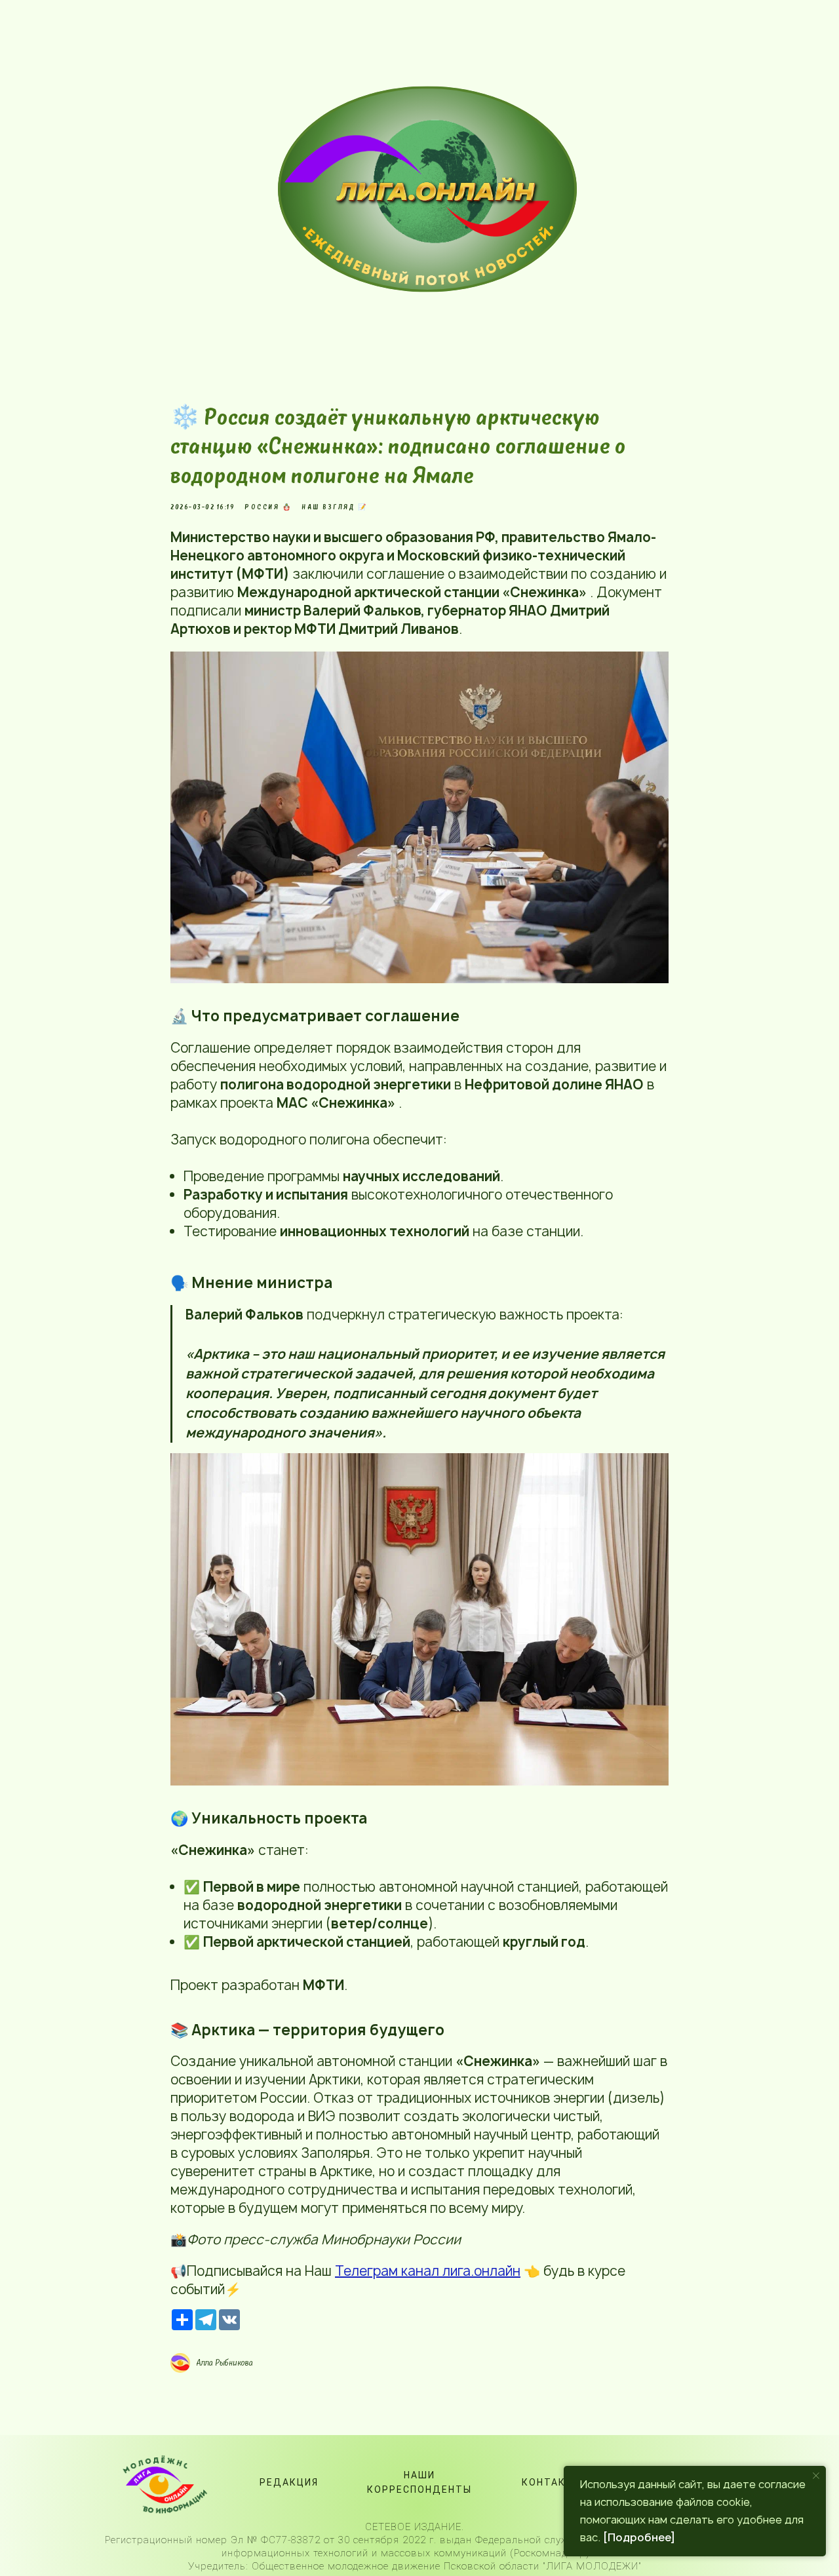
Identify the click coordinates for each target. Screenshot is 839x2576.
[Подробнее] (639, 2537)
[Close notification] (816, 2476)
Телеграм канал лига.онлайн (428, 2271)
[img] (435, 189)
